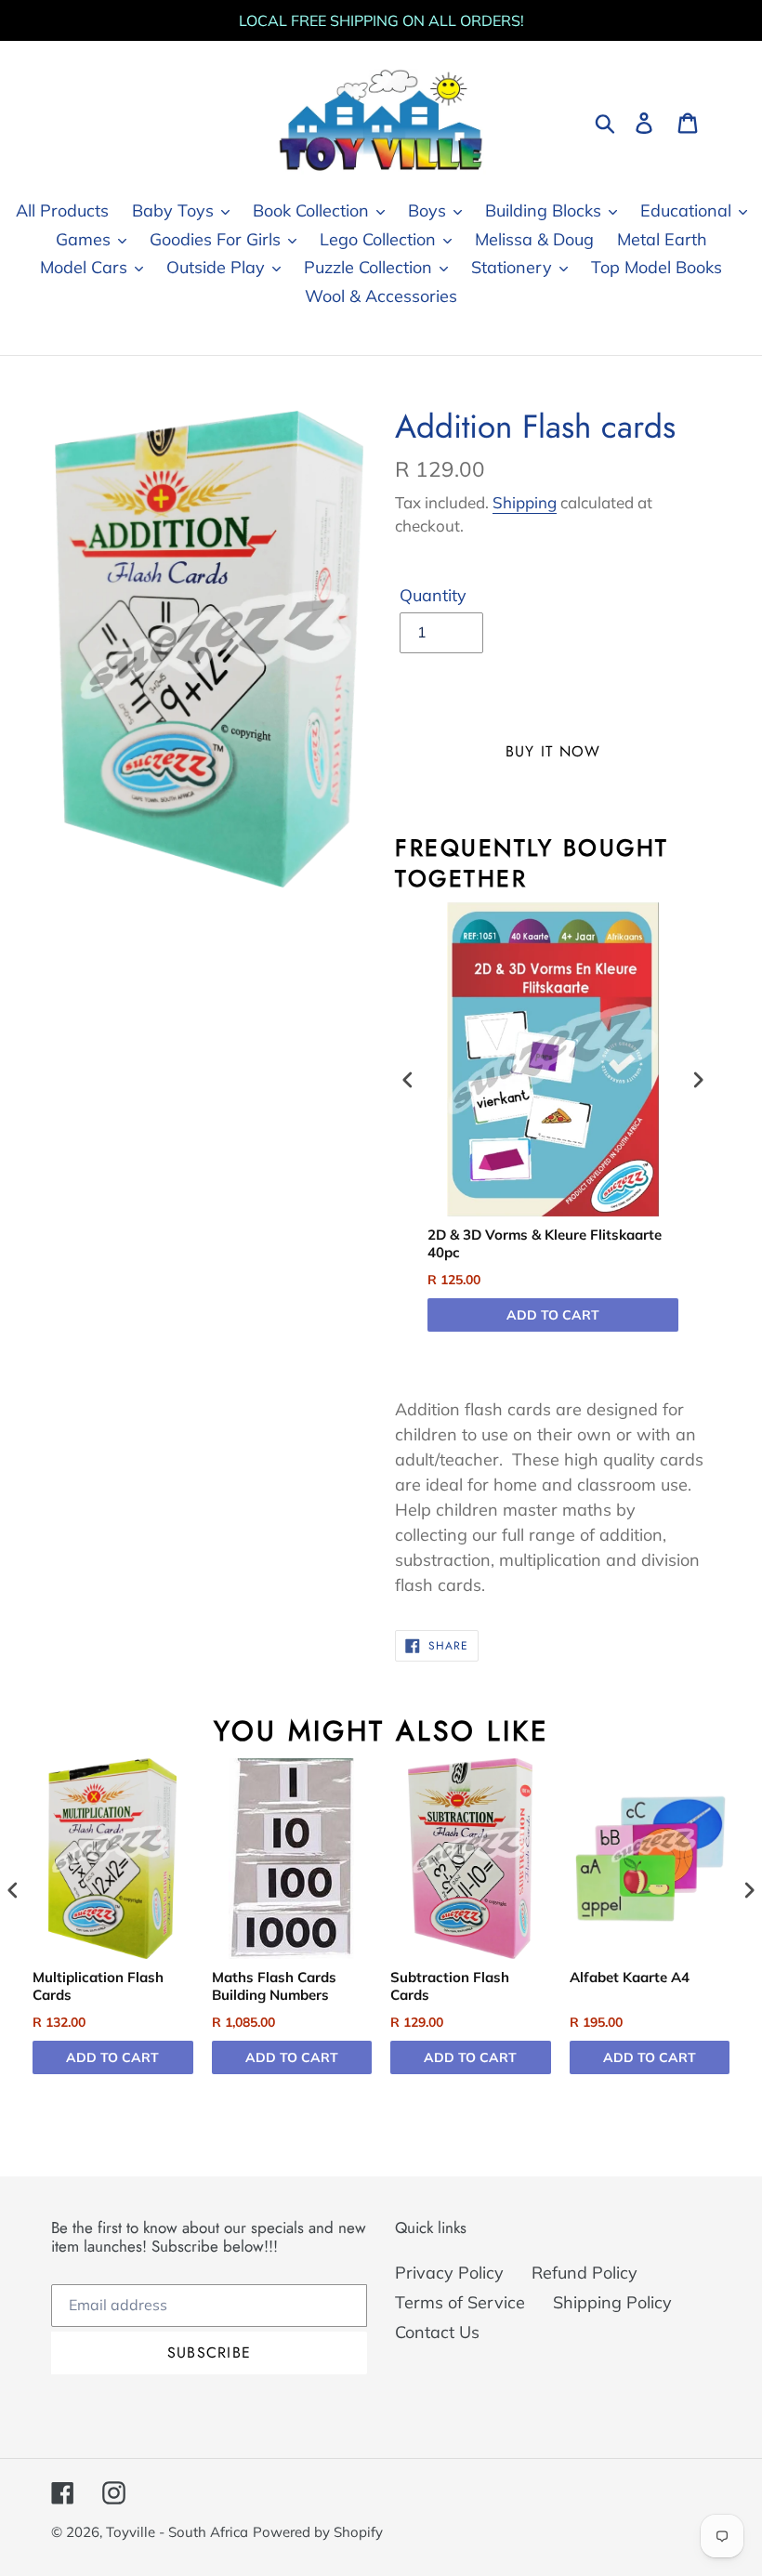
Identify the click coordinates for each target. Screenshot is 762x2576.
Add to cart (553, 1315)
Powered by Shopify (318, 2532)
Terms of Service (460, 2302)
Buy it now (553, 751)
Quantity (433, 595)
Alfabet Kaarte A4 (630, 1977)
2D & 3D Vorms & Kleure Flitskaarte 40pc (545, 1244)
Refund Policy (585, 2273)
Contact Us (437, 2332)
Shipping (525, 502)
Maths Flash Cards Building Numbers (274, 1986)
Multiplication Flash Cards (98, 1986)
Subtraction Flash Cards (450, 1986)
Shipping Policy (612, 2302)
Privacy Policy (449, 2273)
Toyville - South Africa (177, 2532)
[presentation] (408, 1080)
